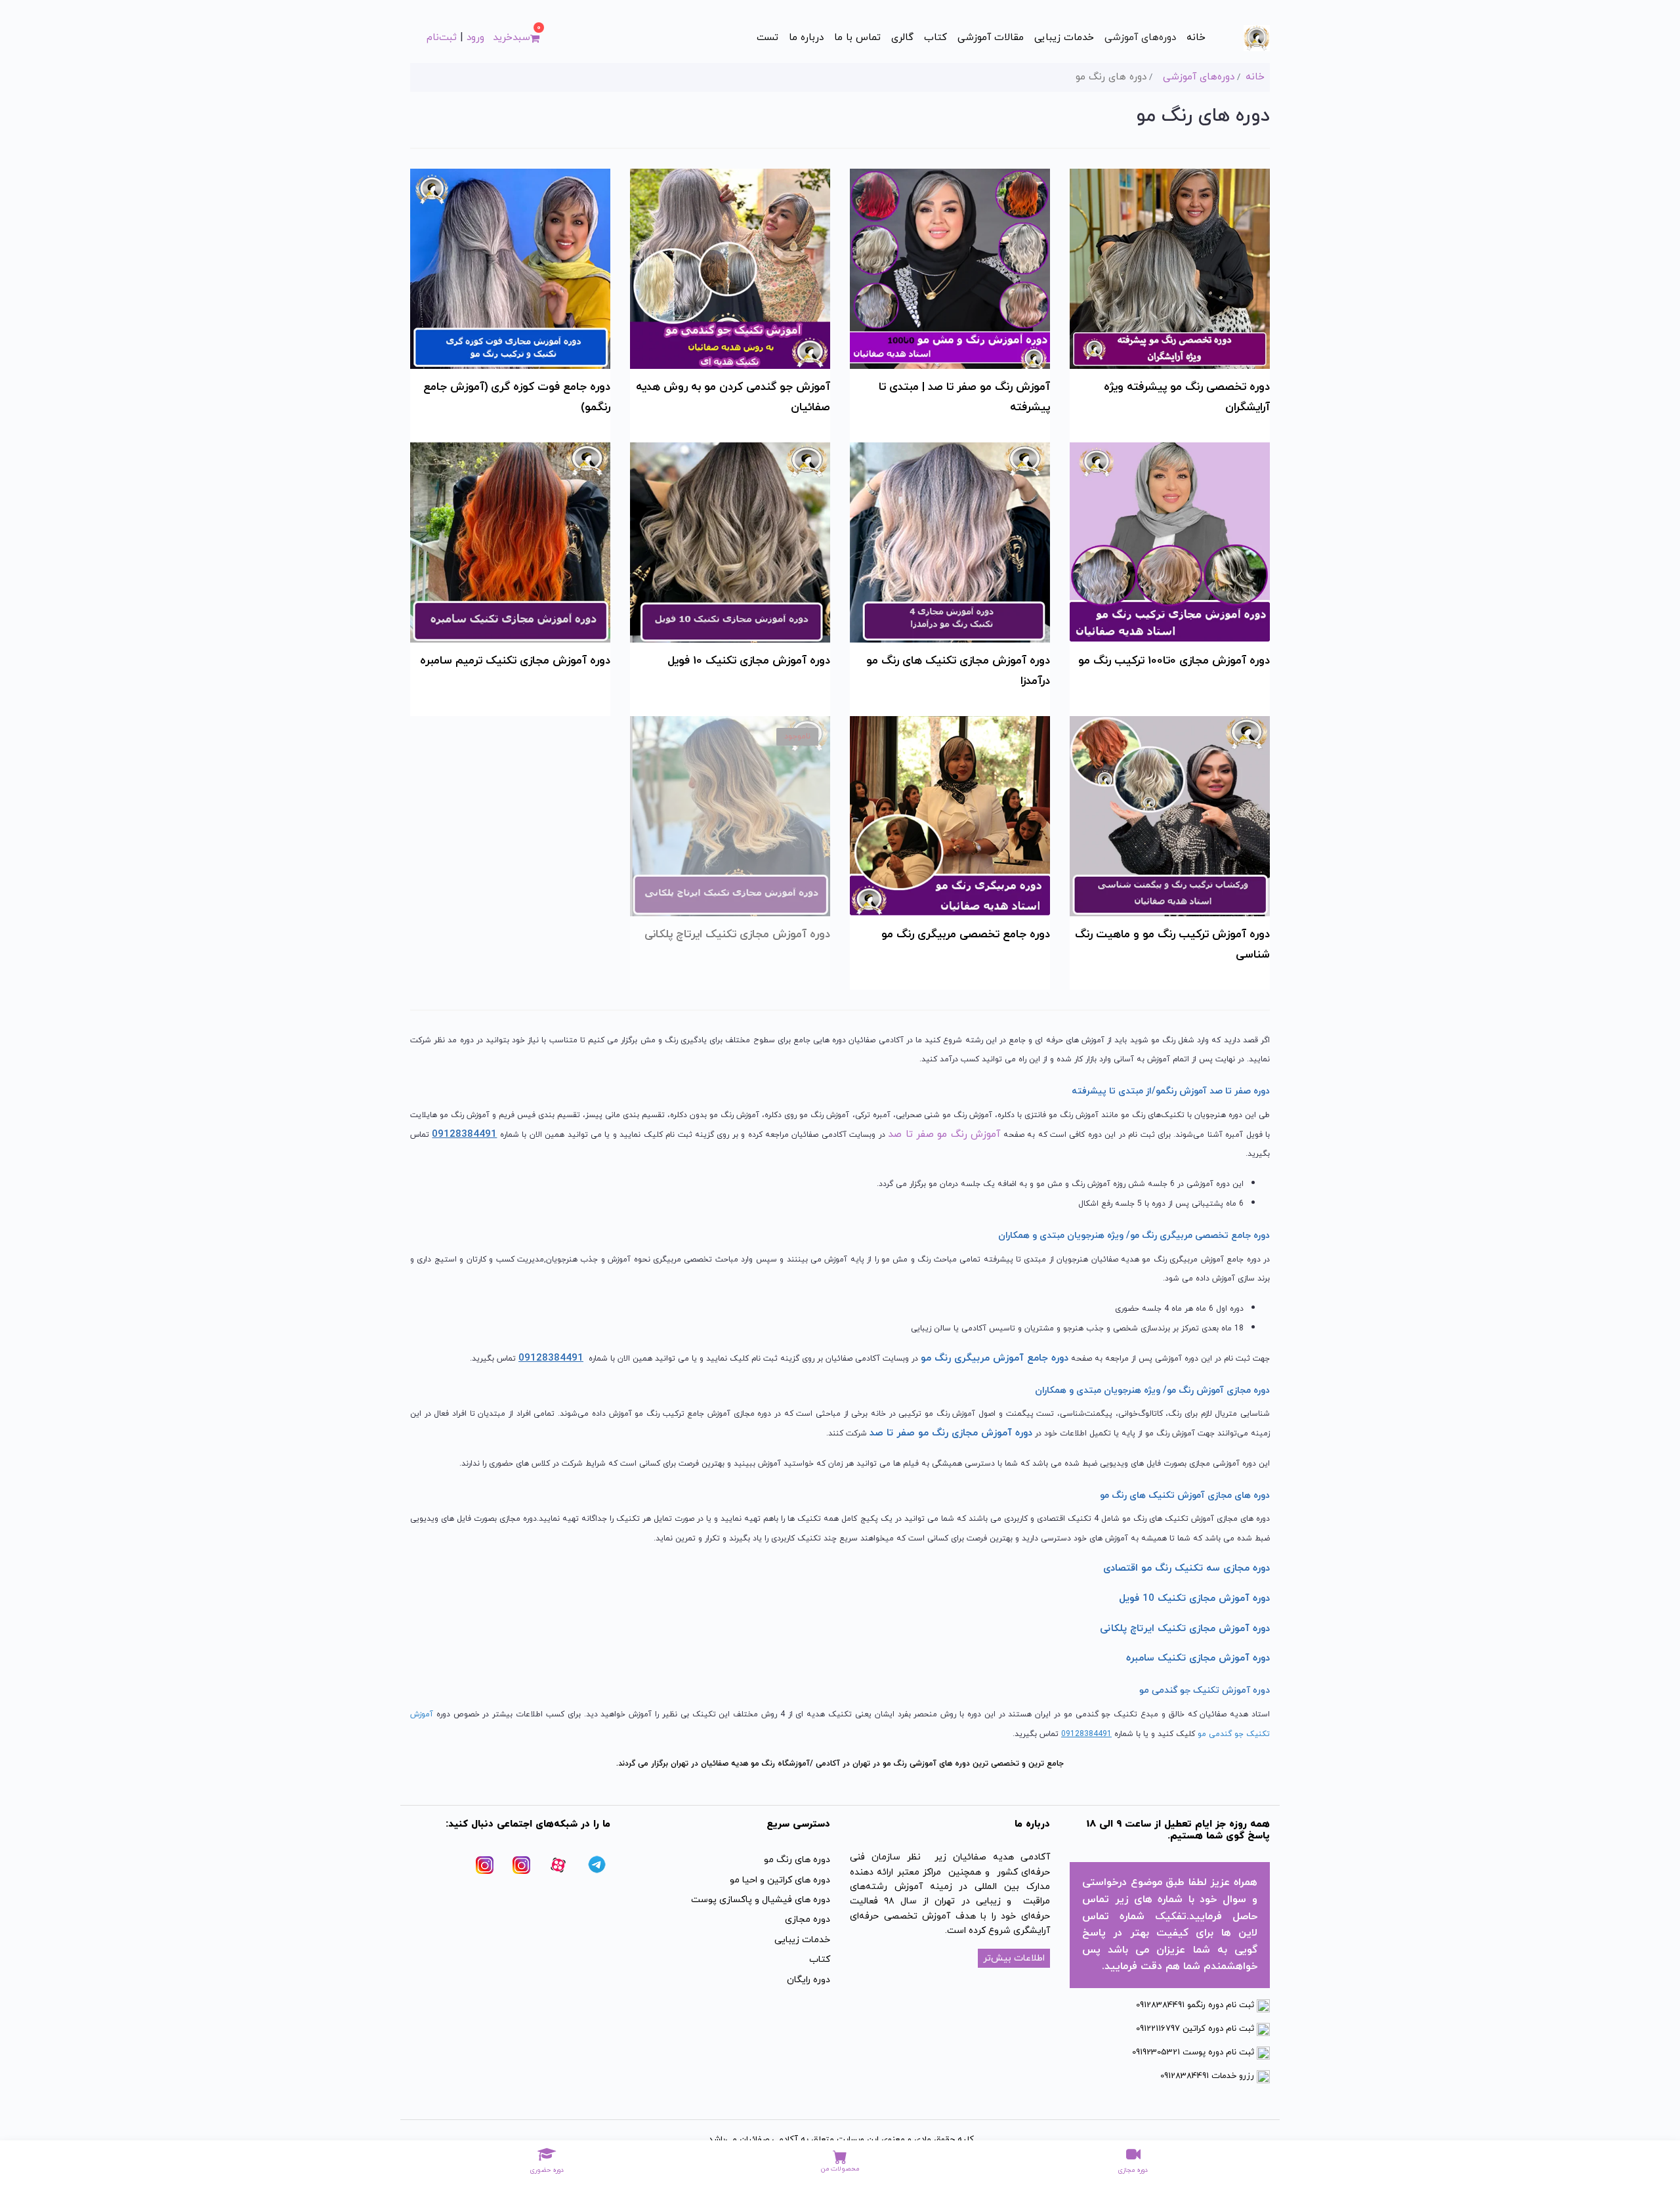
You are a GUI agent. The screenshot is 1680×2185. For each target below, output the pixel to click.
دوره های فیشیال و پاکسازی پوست (761, 1900)
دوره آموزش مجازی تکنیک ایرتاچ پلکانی (737, 935)
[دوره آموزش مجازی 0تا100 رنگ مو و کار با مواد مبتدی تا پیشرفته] (1170, 541)
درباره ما (806, 38)
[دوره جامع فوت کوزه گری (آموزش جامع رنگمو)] (510, 267)
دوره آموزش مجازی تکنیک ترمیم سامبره (515, 661)
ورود (475, 38)
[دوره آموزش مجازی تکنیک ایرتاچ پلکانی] (730, 815)
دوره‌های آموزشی (1140, 38)
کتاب (935, 38)
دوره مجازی (808, 1920)
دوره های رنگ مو (797, 1860)
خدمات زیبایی (1064, 38)
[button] (516, 38)
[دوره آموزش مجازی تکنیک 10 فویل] (730, 541)
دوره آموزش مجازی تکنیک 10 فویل (749, 661)
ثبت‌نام (442, 38)
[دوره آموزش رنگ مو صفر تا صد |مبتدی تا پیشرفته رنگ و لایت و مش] (950, 267)
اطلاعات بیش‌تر (1014, 1958)
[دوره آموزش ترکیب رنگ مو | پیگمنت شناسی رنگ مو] (1170, 815)
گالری (902, 38)
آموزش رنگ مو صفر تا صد (944, 1135)
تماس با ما (857, 38)
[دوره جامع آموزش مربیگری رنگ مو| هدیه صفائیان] (950, 815)
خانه (1196, 38)
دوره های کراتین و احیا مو (780, 1880)
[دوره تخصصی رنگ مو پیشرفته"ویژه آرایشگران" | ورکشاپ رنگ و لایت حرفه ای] (1170, 267)
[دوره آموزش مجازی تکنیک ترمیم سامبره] (510, 541)
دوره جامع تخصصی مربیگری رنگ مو (966, 935)
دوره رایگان (808, 1980)
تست (767, 38)
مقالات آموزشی (991, 38)
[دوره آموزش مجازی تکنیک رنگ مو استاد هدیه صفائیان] (950, 541)
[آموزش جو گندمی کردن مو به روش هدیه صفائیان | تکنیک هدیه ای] (730, 267)
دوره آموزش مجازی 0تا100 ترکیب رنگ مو (1174, 661)
